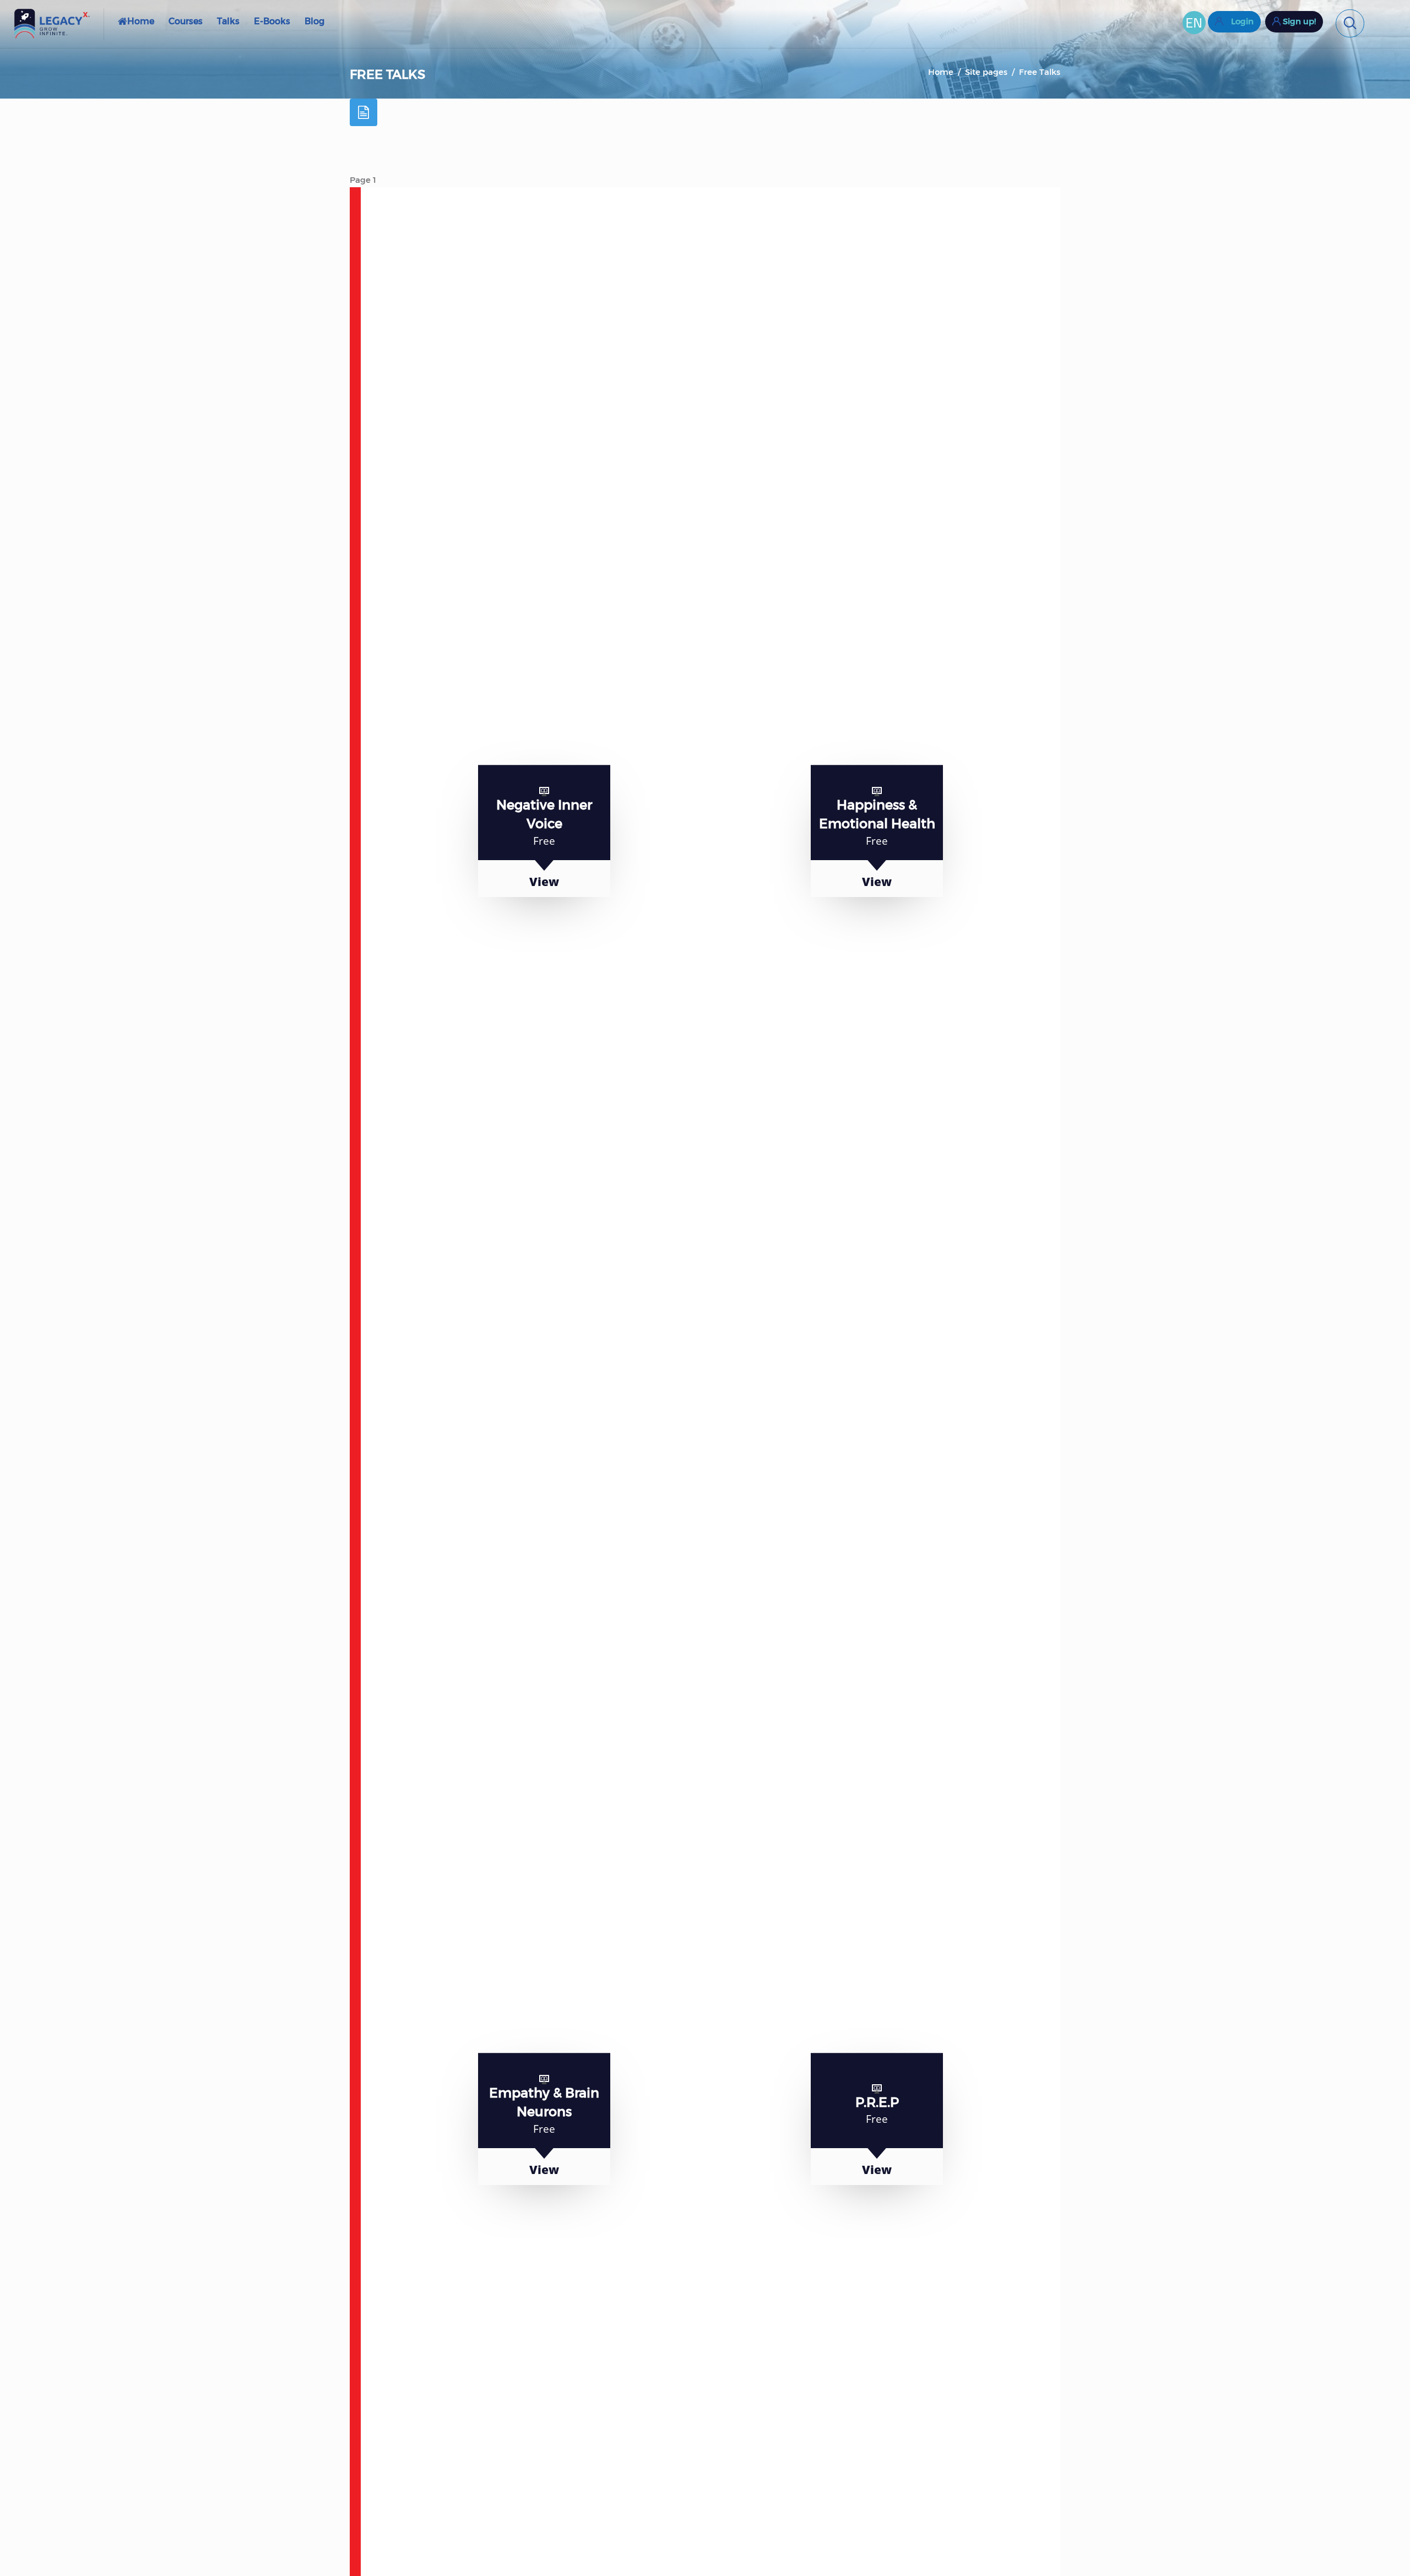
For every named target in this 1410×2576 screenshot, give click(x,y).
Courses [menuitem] (186, 21)
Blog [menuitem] (314, 21)
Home (941, 72)
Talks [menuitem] (228, 21)
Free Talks (1040, 72)
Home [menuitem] (141, 21)
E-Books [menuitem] (272, 21)
